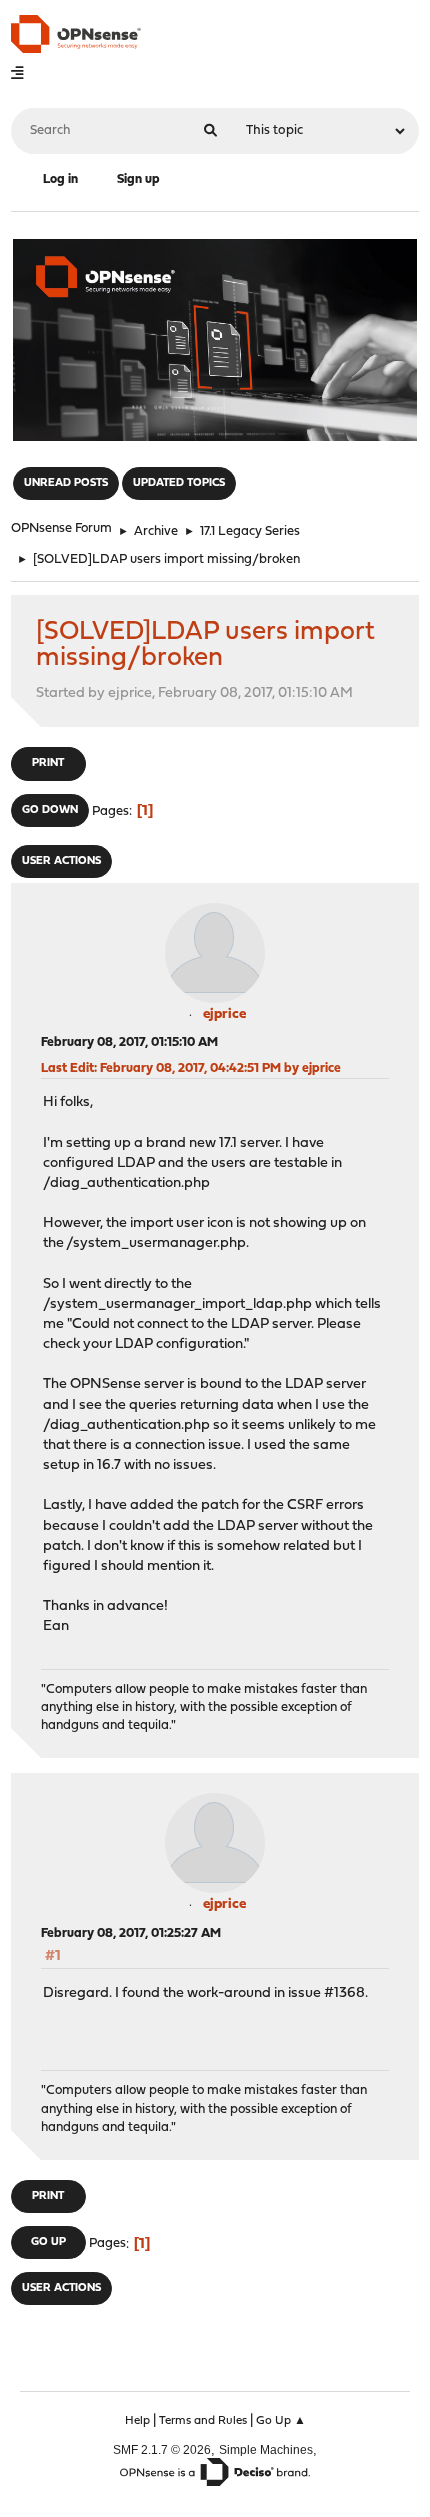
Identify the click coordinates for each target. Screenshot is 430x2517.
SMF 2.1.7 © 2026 (162, 2449)
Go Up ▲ (281, 2421)
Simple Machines (266, 2449)
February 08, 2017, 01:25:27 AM (131, 1933)
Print (48, 763)
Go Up (48, 2242)
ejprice (224, 1014)
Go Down (50, 810)
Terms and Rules (203, 2421)
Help (137, 2421)
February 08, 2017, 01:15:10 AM (129, 1042)
